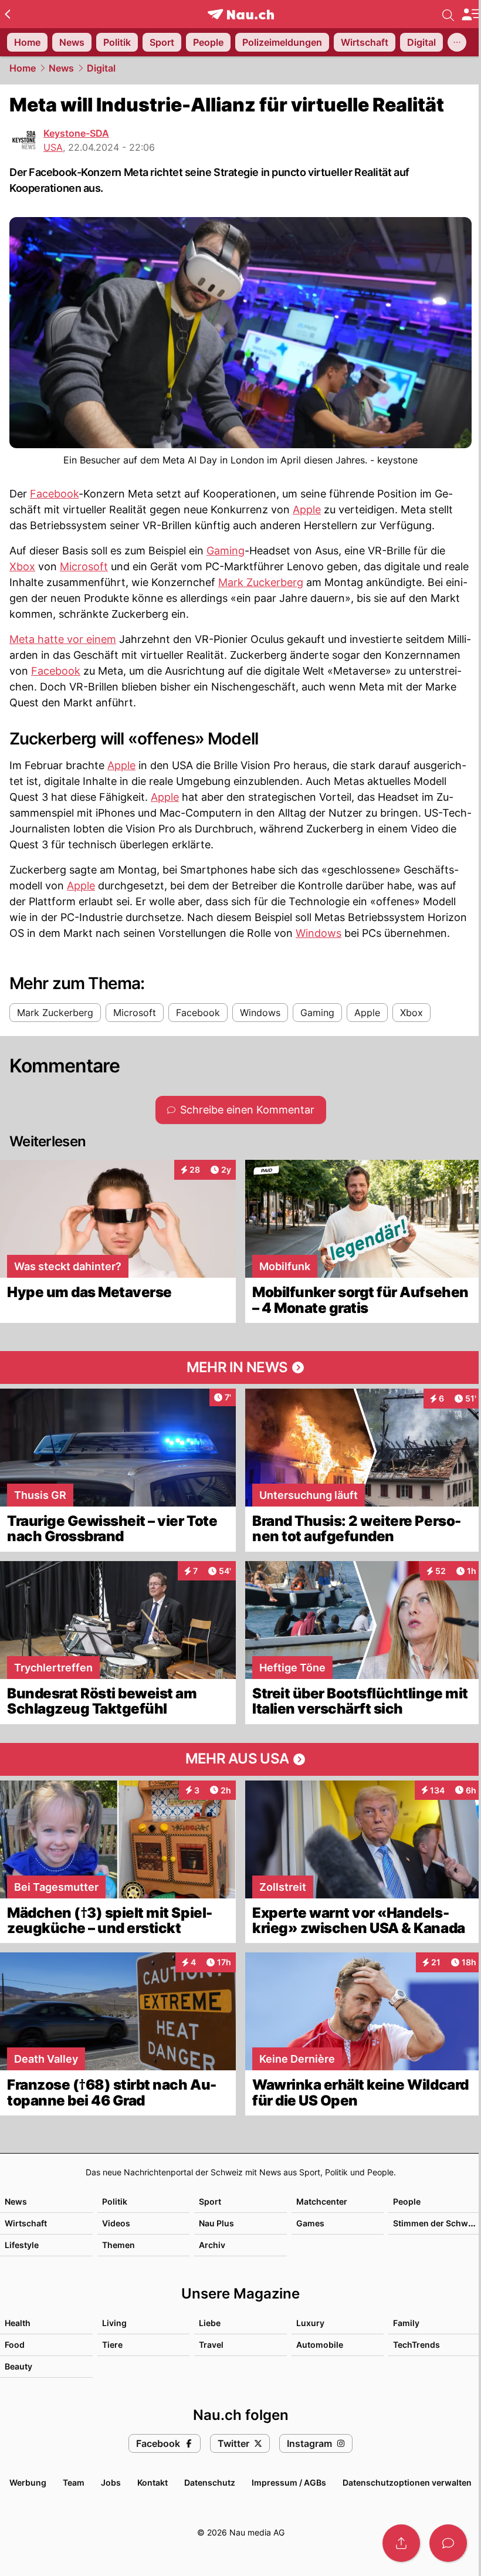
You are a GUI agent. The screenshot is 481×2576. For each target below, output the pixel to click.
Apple (307, 510)
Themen (118, 2245)
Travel (211, 2345)
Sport (210, 2201)
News (61, 68)
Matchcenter (322, 2201)
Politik (115, 2201)
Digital (101, 68)
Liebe (210, 2323)
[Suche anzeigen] (448, 14)
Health (18, 2323)
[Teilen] (401, 2543)
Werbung (28, 2482)
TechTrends (416, 2345)
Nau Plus (216, 2223)
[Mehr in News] (240, 1367)
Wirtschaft (26, 2223)
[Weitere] (457, 42)
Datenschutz (210, 2482)
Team (74, 2482)
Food (15, 2345)
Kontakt (153, 2482)
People (407, 2201)
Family (406, 2323)
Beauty (18, 2366)
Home (23, 68)
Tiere (112, 2345)
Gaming (226, 551)
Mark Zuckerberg (261, 582)
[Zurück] (7, 14)
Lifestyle (22, 2245)
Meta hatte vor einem (63, 639)
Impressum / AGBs (289, 2482)
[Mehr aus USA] (240, 1759)
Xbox (22, 566)
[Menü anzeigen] (471, 14)
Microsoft (84, 566)
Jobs (111, 2482)
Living (114, 2323)
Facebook (54, 494)
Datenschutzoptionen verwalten (407, 2482)
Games (310, 2223)
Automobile (320, 2345)
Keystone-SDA (76, 133)
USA (53, 147)
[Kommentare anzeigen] (448, 2543)
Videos (116, 2223)
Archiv (212, 2245)
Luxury (310, 2323)
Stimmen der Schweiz (436, 2223)
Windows (319, 933)
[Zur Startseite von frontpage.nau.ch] (241, 14)
